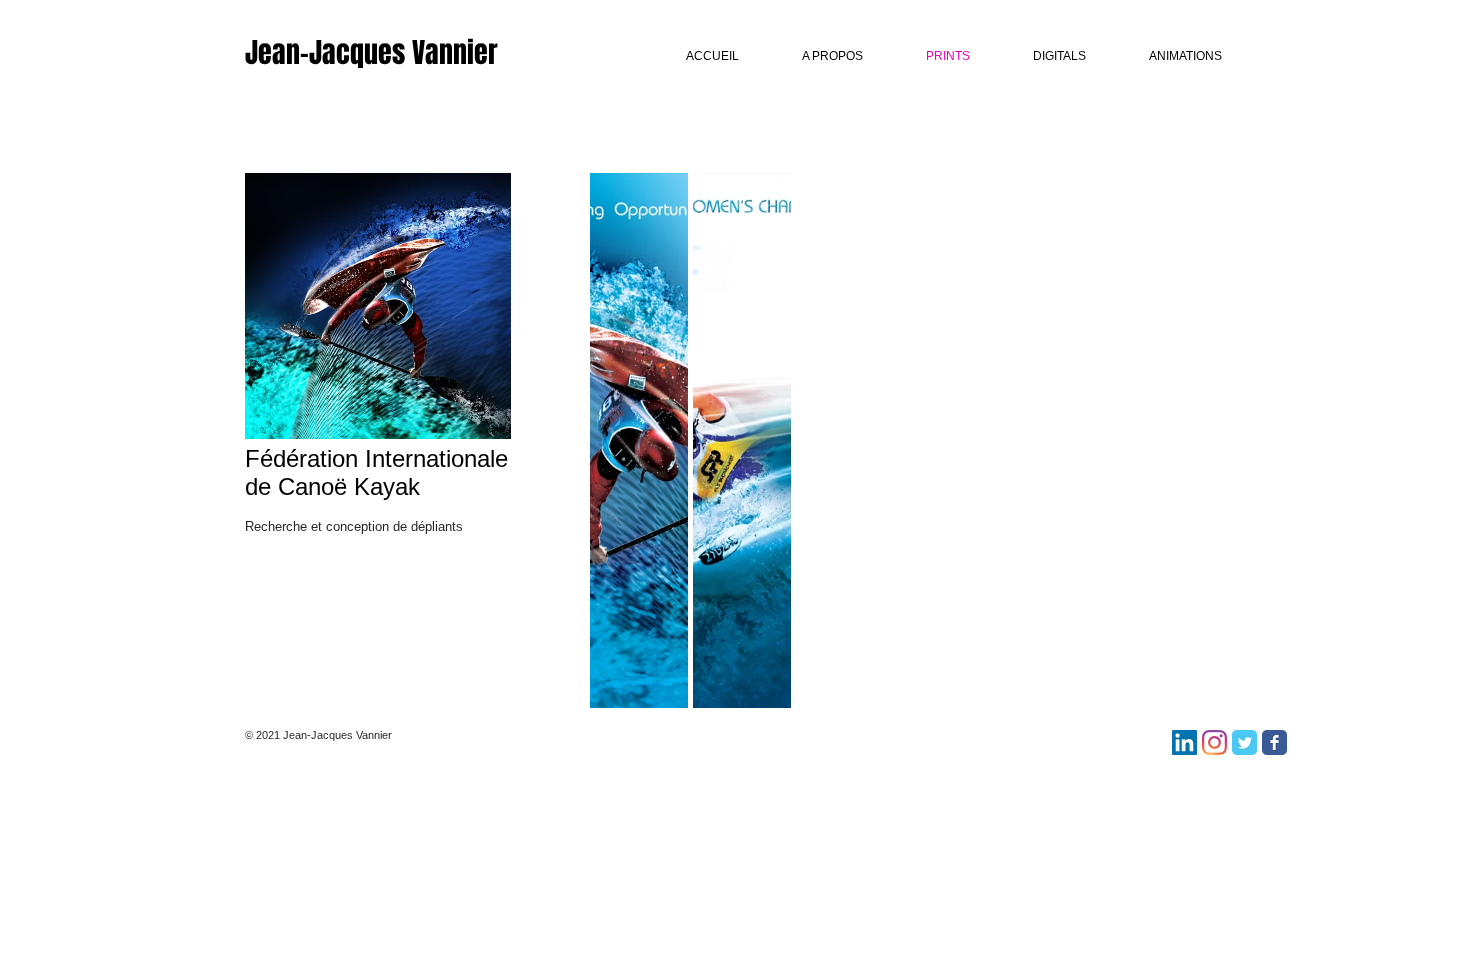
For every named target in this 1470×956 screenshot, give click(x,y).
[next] (1160, 458)
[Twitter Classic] (1244, 742)
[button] (742, 440)
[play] (1162, 692)
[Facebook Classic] (1274, 742)
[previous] (632, 458)
